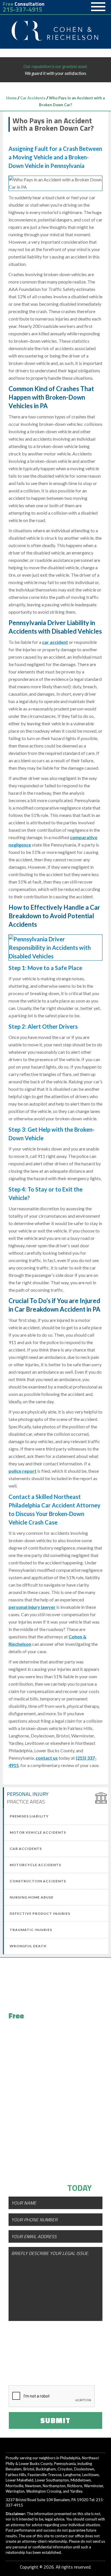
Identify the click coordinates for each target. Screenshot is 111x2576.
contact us (47, 1758)
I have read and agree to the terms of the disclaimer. (61, 2369)
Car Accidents (33, 98)
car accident (55, 642)
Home (12, 98)
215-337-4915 (22, 10)
